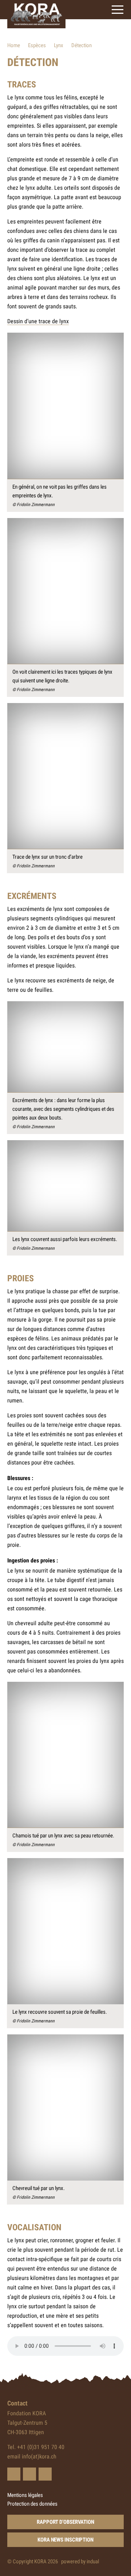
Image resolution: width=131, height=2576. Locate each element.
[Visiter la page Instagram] (45, 2474)
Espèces (37, 45)
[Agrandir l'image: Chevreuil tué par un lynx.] (65, 2107)
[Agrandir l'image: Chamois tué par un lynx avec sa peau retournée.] (65, 1755)
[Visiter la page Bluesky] (14, 2474)
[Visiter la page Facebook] (29, 2474)
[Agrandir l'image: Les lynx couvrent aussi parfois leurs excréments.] (65, 1186)
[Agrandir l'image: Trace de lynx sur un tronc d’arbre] (65, 776)
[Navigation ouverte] (118, 10)
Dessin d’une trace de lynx (38, 321)
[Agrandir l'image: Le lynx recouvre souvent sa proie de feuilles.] (65, 1931)
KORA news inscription (65, 2540)
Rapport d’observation (65, 2522)
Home (14, 45)
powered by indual (80, 2561)
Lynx (59, 45)
